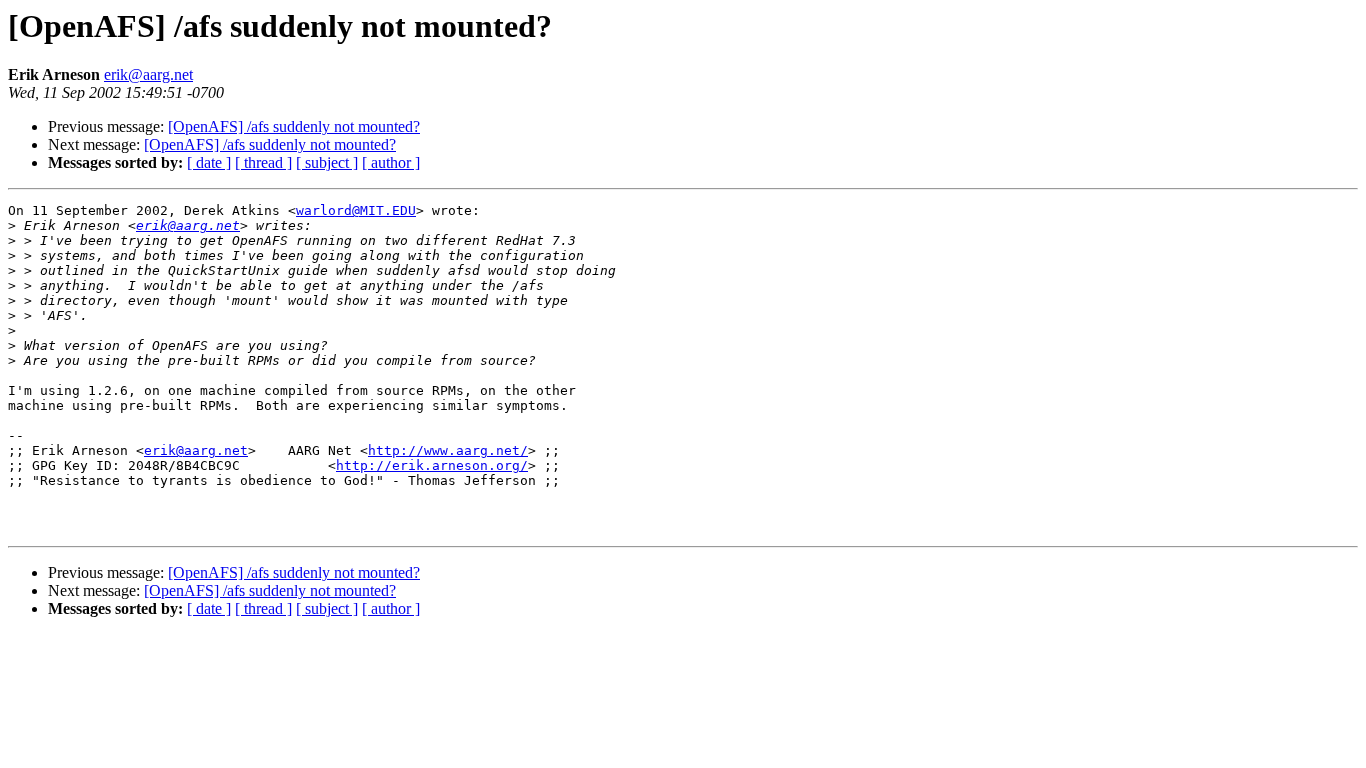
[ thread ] (263, 162)
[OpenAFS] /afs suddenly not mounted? (294, 126)
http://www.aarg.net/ (448, 450)
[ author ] (391, 162)
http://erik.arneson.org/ (432, 465)
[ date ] (209, 162)
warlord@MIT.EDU (356, 210)
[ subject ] (327, 162)
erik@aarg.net (148, 74)
